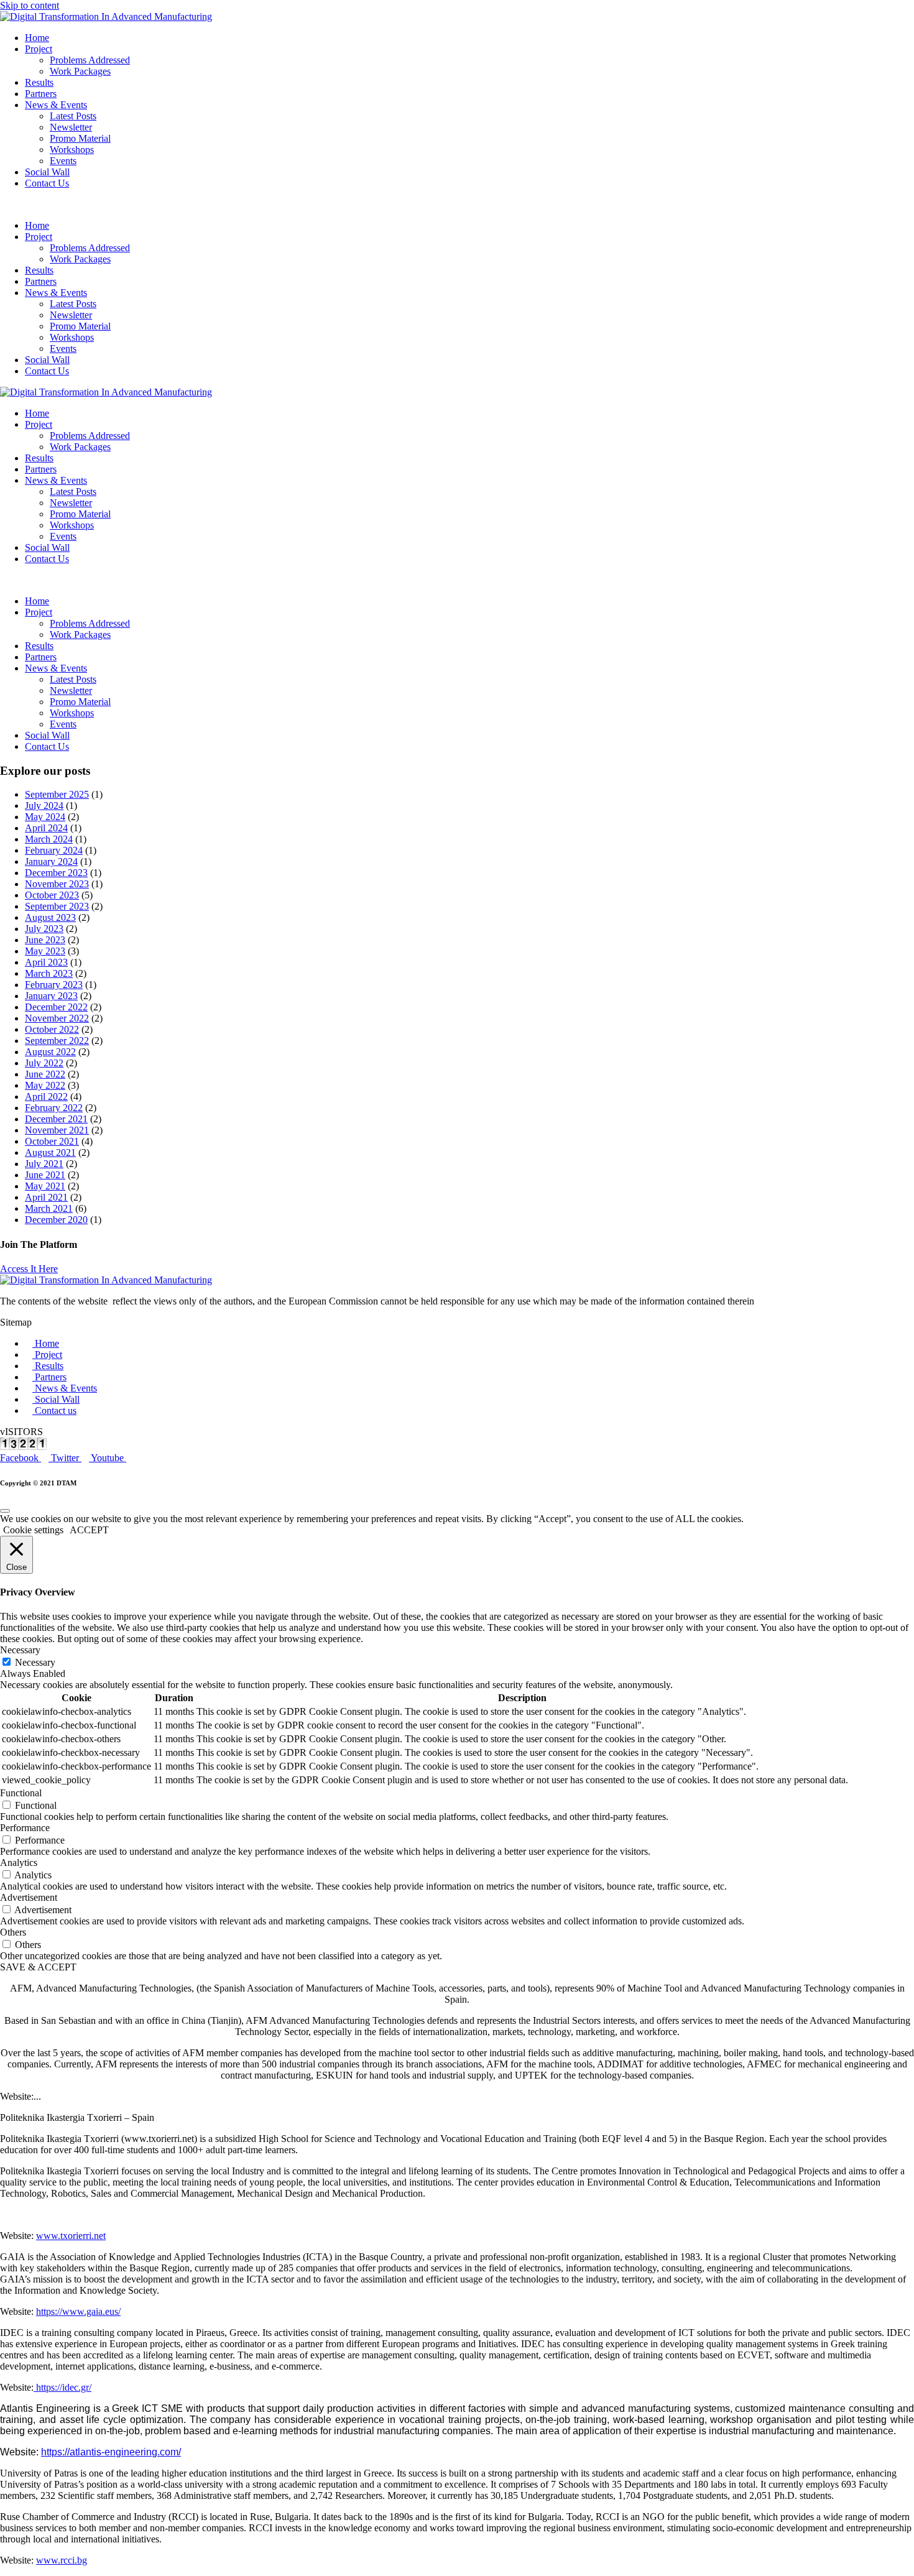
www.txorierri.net (71, 2236)
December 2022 (56, 1007)
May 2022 (45, 1085)
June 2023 (45, 940)
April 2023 (46, 962)
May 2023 (45, 951)
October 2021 (52, 1141)
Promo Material (80, 138)
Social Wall (47, 172)
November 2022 (57, 1018)
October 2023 (52, 895)
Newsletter (71, 127)
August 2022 (50, 1052)
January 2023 (51, 996)
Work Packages (80, 71)
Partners (41, 94)
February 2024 (54, 850)
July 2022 (44, 1063)
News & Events (56, 105)
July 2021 (44, 1164)
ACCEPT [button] (89, 1530)
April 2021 (46, 1197)
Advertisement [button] (29, 1897)
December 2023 (56, 873)
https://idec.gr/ (62, 2387)
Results (39, 82)
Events (63, 161)
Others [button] (13, 1932)
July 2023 (44, 929)
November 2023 (57, 884)
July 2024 (44, 806)
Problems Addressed (90, 60)
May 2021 (45, 1186)
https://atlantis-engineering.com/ (111, 2452)
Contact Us (47, 183)
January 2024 (51, 861)
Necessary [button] (20, 1650)
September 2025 (57, 794)
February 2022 (54, 1108)
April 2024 (46, 828)
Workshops (72, 150)
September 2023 (57, 906)
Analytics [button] (19, 1863)
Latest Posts (73, 116)
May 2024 (45, 817)
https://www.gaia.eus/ (78, 2311)
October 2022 (52, 1029)
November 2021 (57, 1130)
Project (39, 49)
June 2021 (45, 1175)
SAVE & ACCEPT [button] (38, 1967)
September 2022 (57, 1041)
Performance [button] (25, 1828)
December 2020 (56, 1220)
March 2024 (49, 839)
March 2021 (49, 1208)
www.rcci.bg (62, 2560)
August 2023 (50, 917)
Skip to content (30, 5)
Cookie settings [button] (33, 1530)
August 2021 (50, 1152)
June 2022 (45, 1074)
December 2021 (56, 1119)
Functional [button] (21, 1793)
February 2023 (54, 985)
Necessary (35, 1662)
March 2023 (49, 973)
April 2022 (46, 1096)
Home (37, 38)
